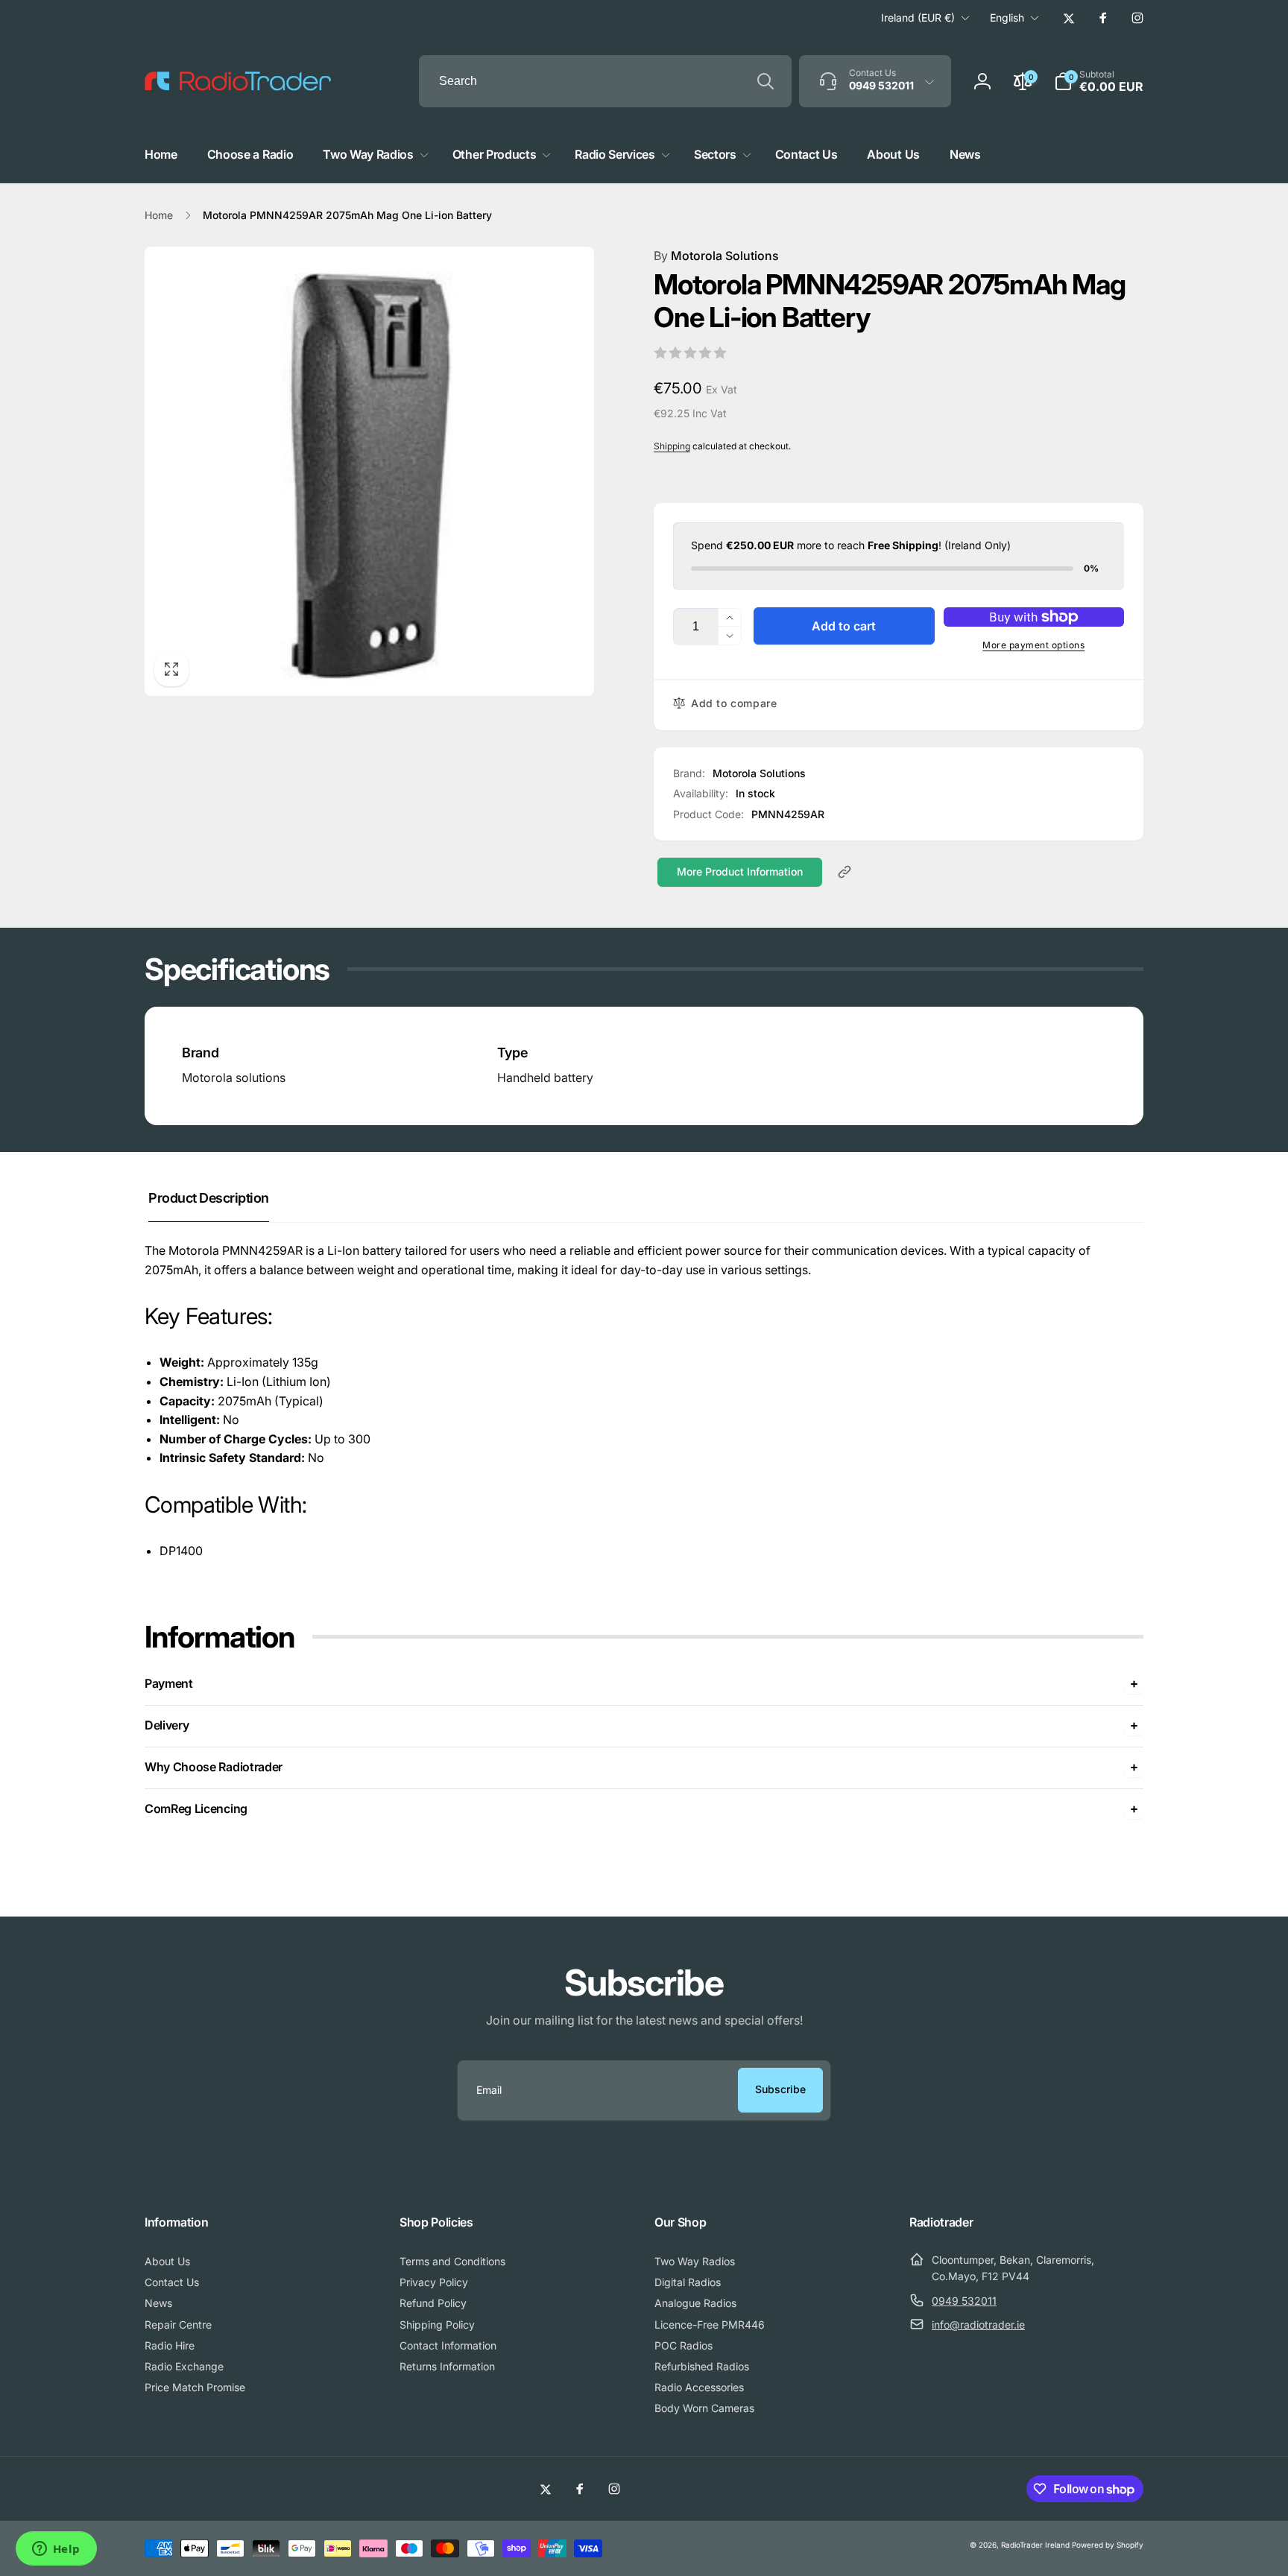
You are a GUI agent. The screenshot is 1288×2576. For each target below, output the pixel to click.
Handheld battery (545, 1077)
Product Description (209, 1198)
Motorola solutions (234, 1077)
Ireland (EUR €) (918, 18)
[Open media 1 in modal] (369, 471)
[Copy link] (845, 872)
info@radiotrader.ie (978, 2325)
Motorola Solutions (716, 256)
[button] (1099, 81)
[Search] (765, 81)
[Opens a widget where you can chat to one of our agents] (56, 2550)
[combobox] (605, 81)
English (1007, 18)
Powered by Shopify (1108, 2545)
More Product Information (740, 871)
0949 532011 (964, 2301)
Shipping (672, 446)
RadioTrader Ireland (1035, 2545)
